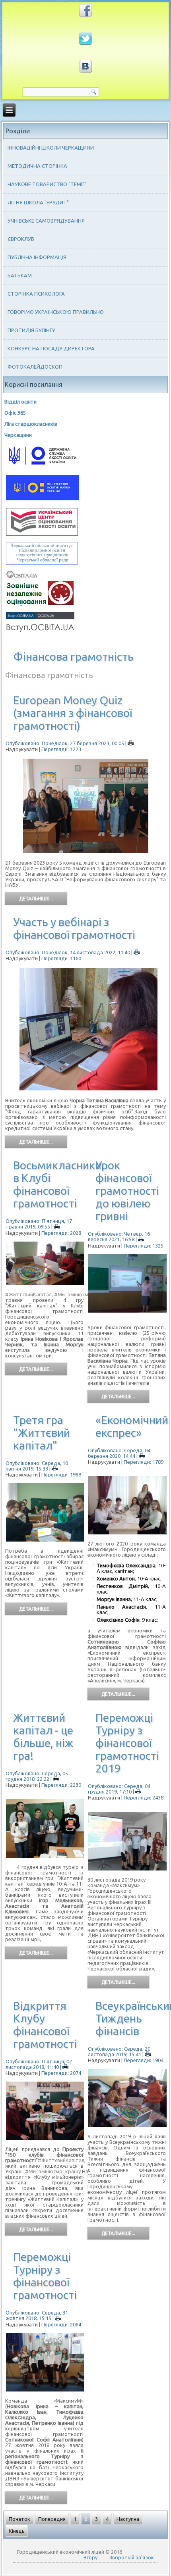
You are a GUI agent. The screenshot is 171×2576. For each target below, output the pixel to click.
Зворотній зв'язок (132, 2557)
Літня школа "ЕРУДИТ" (38, 202)
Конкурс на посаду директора (51, 348)
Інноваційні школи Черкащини (51, 148)
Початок (19, 2519)
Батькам (20, 275)
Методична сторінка (37, 166)
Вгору (90, 2557)
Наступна (128, 2519)
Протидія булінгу (31, 330)
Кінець (17, 2531)
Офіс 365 (15, 413)
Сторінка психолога (36, 294)
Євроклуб (21, 239)
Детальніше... (36, 899)
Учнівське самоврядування (46, 221)
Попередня (52, 2519)
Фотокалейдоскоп (35, 367)
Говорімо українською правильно (56, 312)
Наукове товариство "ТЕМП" (47, 184)
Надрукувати (22, 1233)
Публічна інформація (37, 257)
